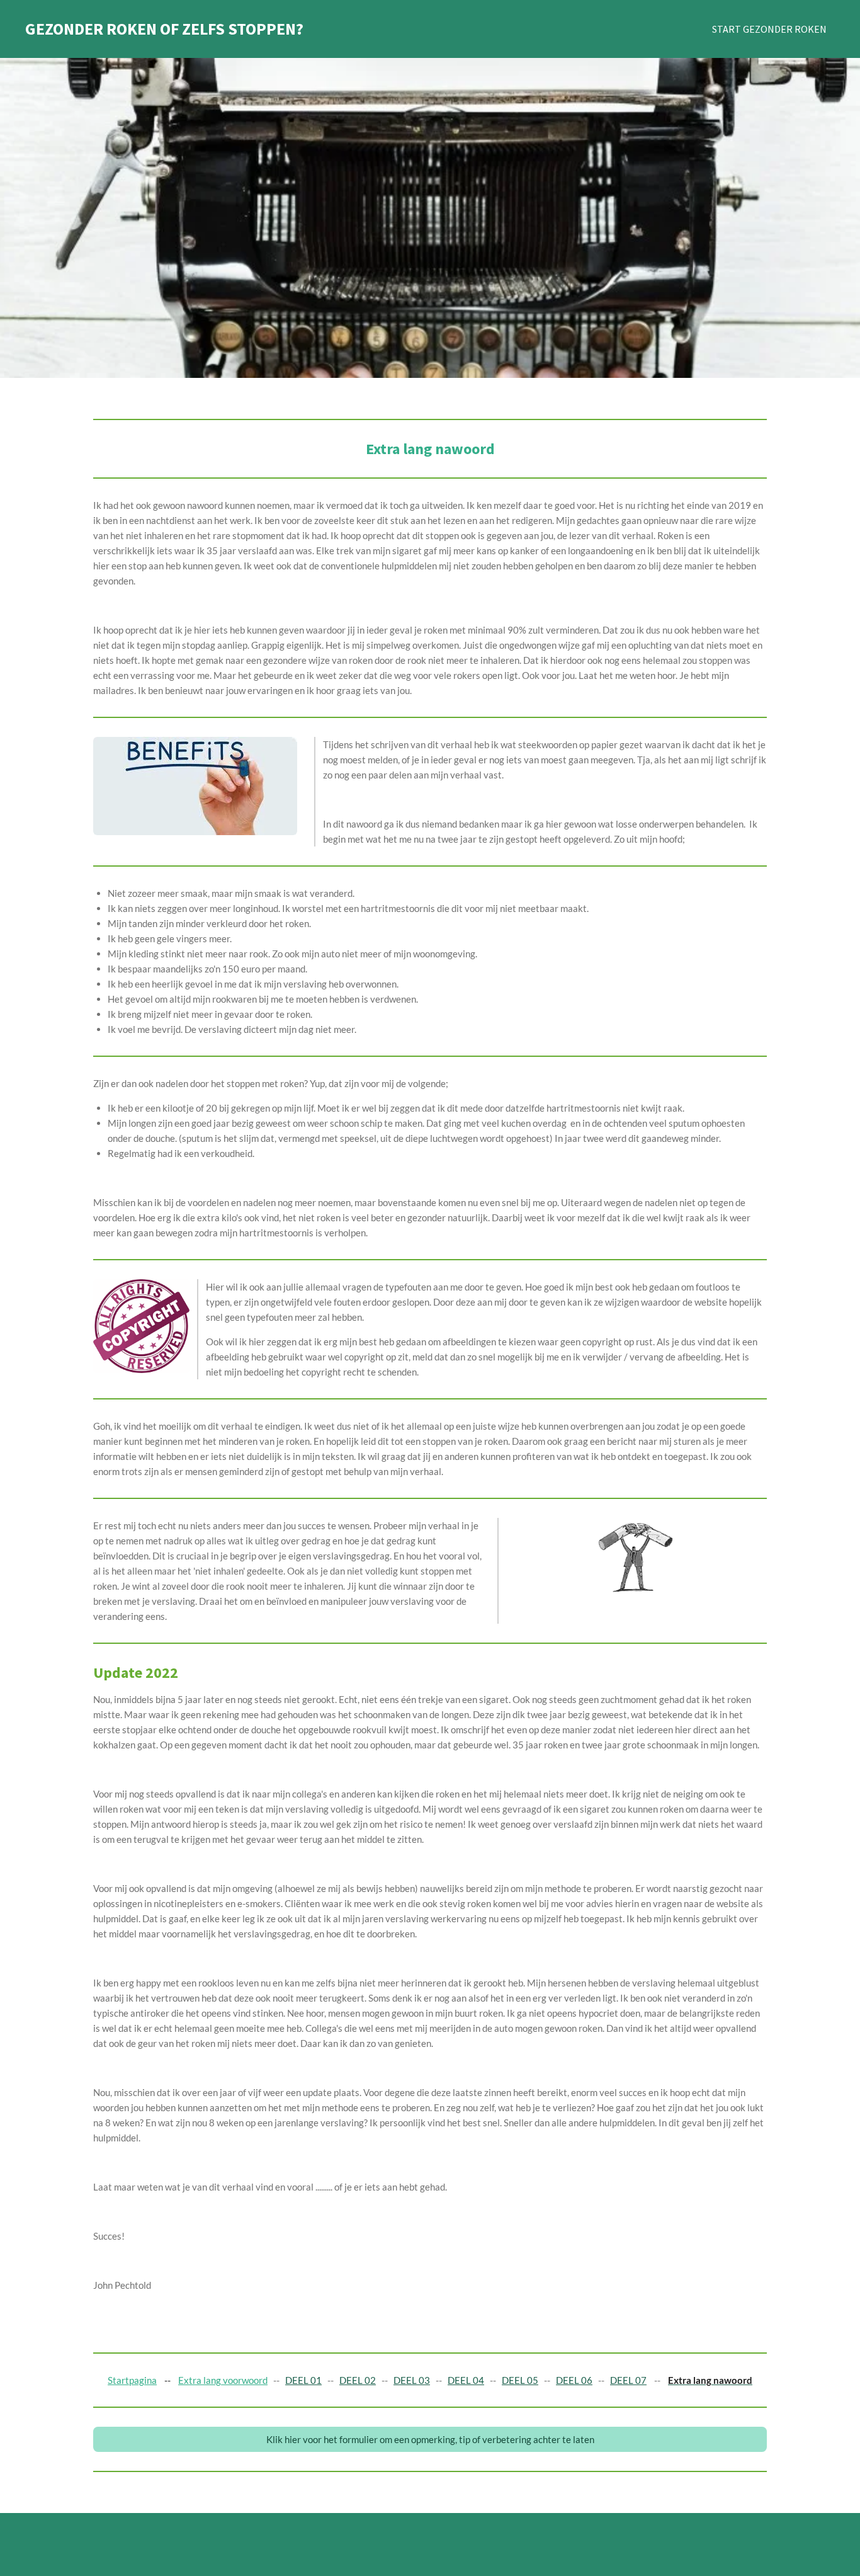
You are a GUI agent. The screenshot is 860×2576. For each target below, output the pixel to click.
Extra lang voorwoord (223, 2380)
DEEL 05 (520, 2380)
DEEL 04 (466, 2380)
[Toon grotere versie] (195, 786)
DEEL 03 (412, 2380)
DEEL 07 (628, 2380)
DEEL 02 (358, 2380)
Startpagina (132, 2380)
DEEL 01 (303, 2380)
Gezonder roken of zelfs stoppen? (164, 29)
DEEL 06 (574, 2380)
